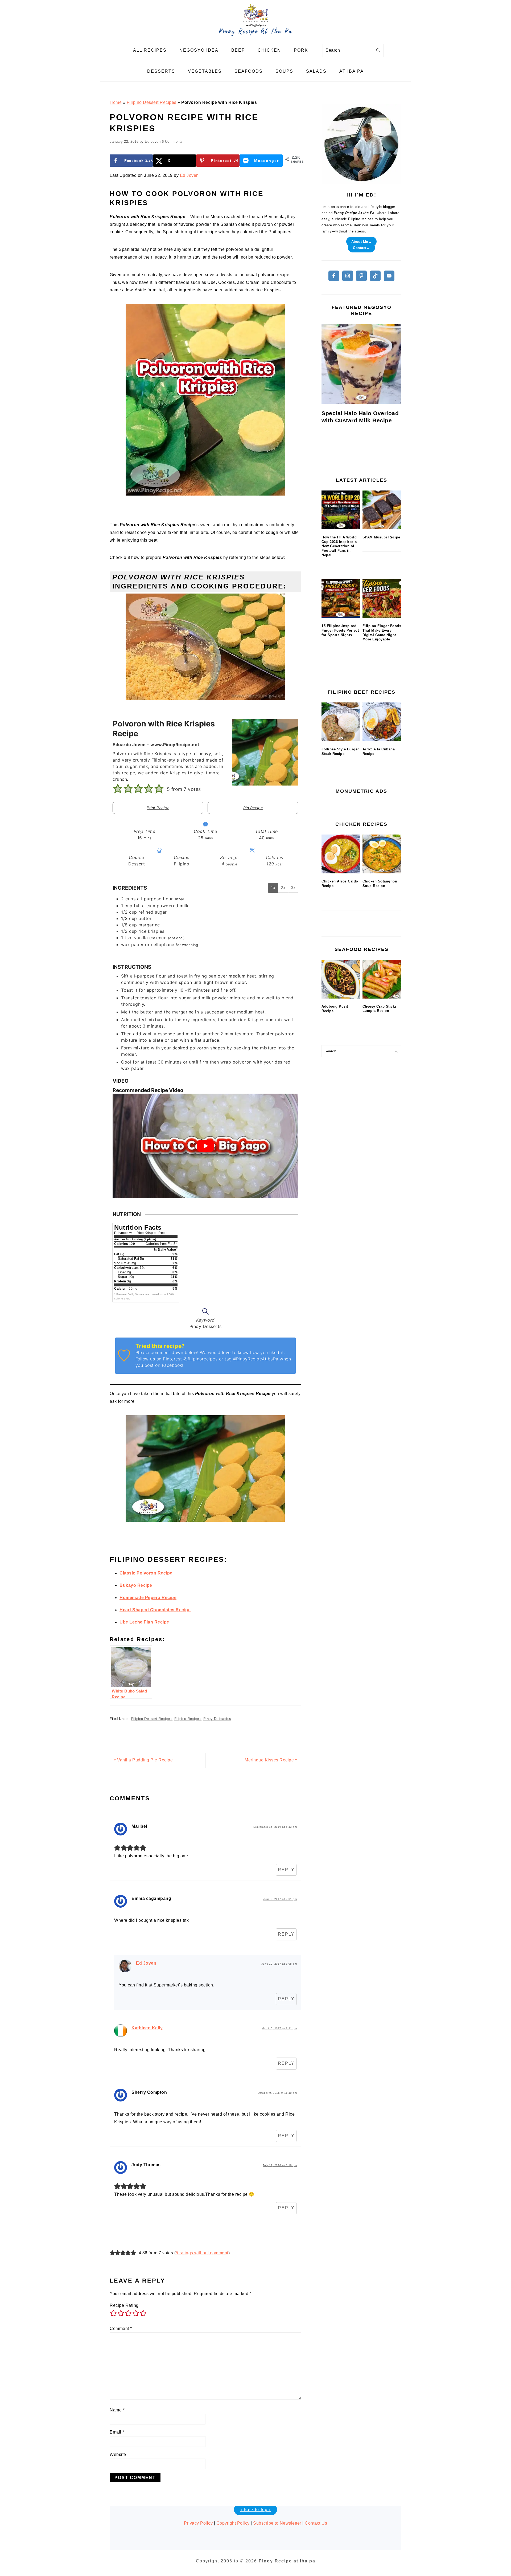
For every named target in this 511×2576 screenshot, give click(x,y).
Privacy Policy (198, 2523)
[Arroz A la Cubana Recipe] (382, 722)
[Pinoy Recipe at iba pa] (256, 36)
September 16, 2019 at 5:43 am (275, 1827)
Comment (121, 2328)
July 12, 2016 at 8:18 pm (280, 2165)
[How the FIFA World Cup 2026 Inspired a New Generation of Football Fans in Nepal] (341, 510)
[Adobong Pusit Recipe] (341, 979)
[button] (118, 789)
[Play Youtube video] (205, 1146)
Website (118, 2454)
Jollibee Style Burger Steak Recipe (340, 751)
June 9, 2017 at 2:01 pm (280, 1899)
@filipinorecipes (200, 1359)
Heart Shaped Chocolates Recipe (155, 1610)
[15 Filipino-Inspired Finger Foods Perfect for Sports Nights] (341, 599)
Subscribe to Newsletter (277, 2523)
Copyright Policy (233, 2523)
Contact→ (361, 248)
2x (283, 888)
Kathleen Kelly (147, 2028)
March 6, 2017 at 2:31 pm (279, 2028)
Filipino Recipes (188, 1719)
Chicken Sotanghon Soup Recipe (380, 884)
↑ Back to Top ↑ (256, 2510)
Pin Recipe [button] (253, 808)
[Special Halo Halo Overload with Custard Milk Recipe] (361, 364)
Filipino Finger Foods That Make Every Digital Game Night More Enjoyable (382, 633)
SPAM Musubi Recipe (381, 537)
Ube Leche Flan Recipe (144, 1622)
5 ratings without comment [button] (202, 2253)
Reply (286, 1870)
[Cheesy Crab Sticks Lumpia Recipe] (382, 979)
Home (116, 102)
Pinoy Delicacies (217, 1719)
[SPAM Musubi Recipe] (382, 510)
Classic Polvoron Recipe (146, 1573)
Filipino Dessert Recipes (152, 102)
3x (293, 888)
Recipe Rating (124, 2305)
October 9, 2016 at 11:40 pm (277, 2093)
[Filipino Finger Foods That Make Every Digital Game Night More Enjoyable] (382, 599)
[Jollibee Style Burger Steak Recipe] (341, 722)
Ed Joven (189, 175)
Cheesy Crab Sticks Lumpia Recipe (380, 1009)
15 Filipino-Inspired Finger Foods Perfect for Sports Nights (340, 630)
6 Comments (172, 142)
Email (117, 2432)
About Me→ (362, 241)
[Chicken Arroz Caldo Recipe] (341, 854)
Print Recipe (158, 808)
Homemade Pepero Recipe (148, 1598)
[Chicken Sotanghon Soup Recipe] (382, 854)
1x (273, 888)
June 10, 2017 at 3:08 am (279, 1964)
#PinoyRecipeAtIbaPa (256, 1359)
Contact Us (316, 2523)
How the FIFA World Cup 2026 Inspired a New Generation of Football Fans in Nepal (339, 546)
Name (117, 2410)
